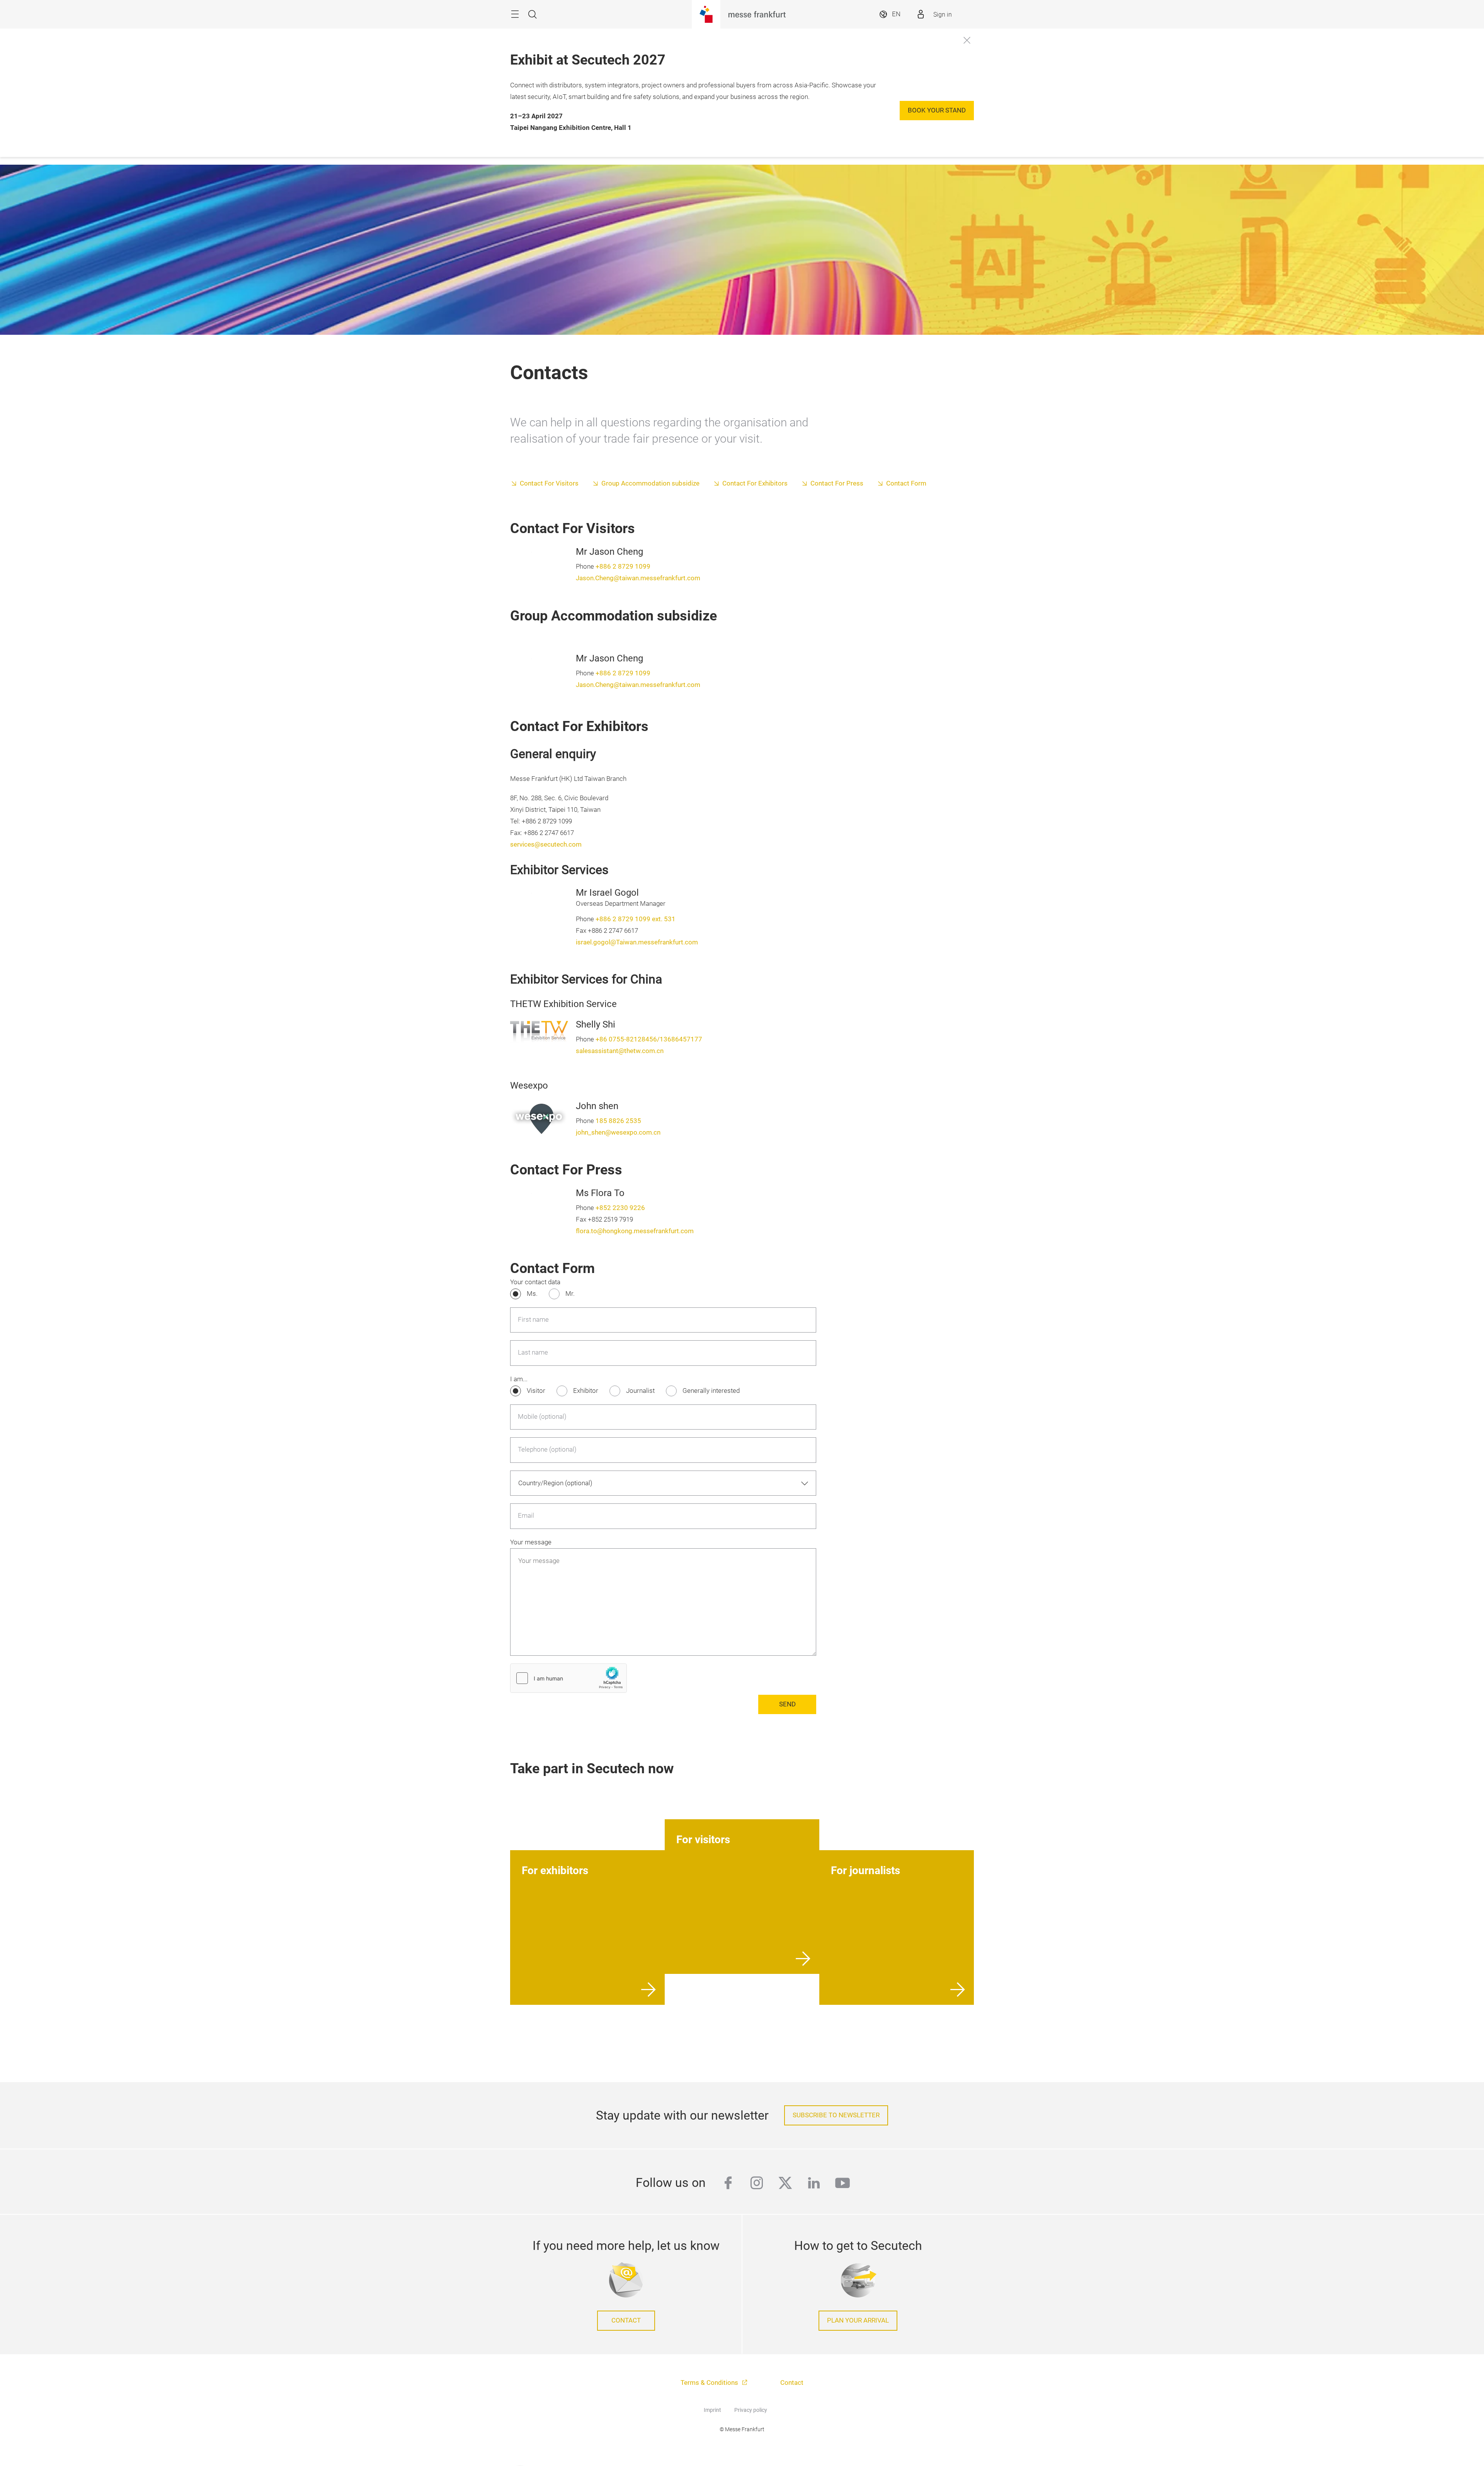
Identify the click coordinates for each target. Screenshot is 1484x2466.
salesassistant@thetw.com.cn (620, 1051)
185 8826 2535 (618, 1121)
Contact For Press (837, 483)
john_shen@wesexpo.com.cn (618, 1132)
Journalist (640, 1391)
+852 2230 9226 (620, 1208)
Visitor (536, 1391)
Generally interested (711, 1391)
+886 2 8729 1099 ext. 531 (636, 919)
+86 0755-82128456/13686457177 (649, 1039)
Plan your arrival (858, 2320)
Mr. (570, 1294)
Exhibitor (586, 1391)
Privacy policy (751, 2410)
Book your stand (937, 110)
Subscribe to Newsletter (836, 2115)
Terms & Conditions (710, 2383)
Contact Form (906, 483)
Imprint (712, 2410)
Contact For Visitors (549, 483)
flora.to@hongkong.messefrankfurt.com (635, 1231)
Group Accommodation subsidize (650, 483)
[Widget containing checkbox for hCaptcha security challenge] (568, 1678)
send (787, 1704)
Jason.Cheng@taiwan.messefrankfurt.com (638, 578)
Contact (626, 2320)
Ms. (532, 1294)
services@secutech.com (546, 844)
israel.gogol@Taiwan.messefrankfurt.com (637, 942)
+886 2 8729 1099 (623, 567)
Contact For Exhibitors (755, 483)
